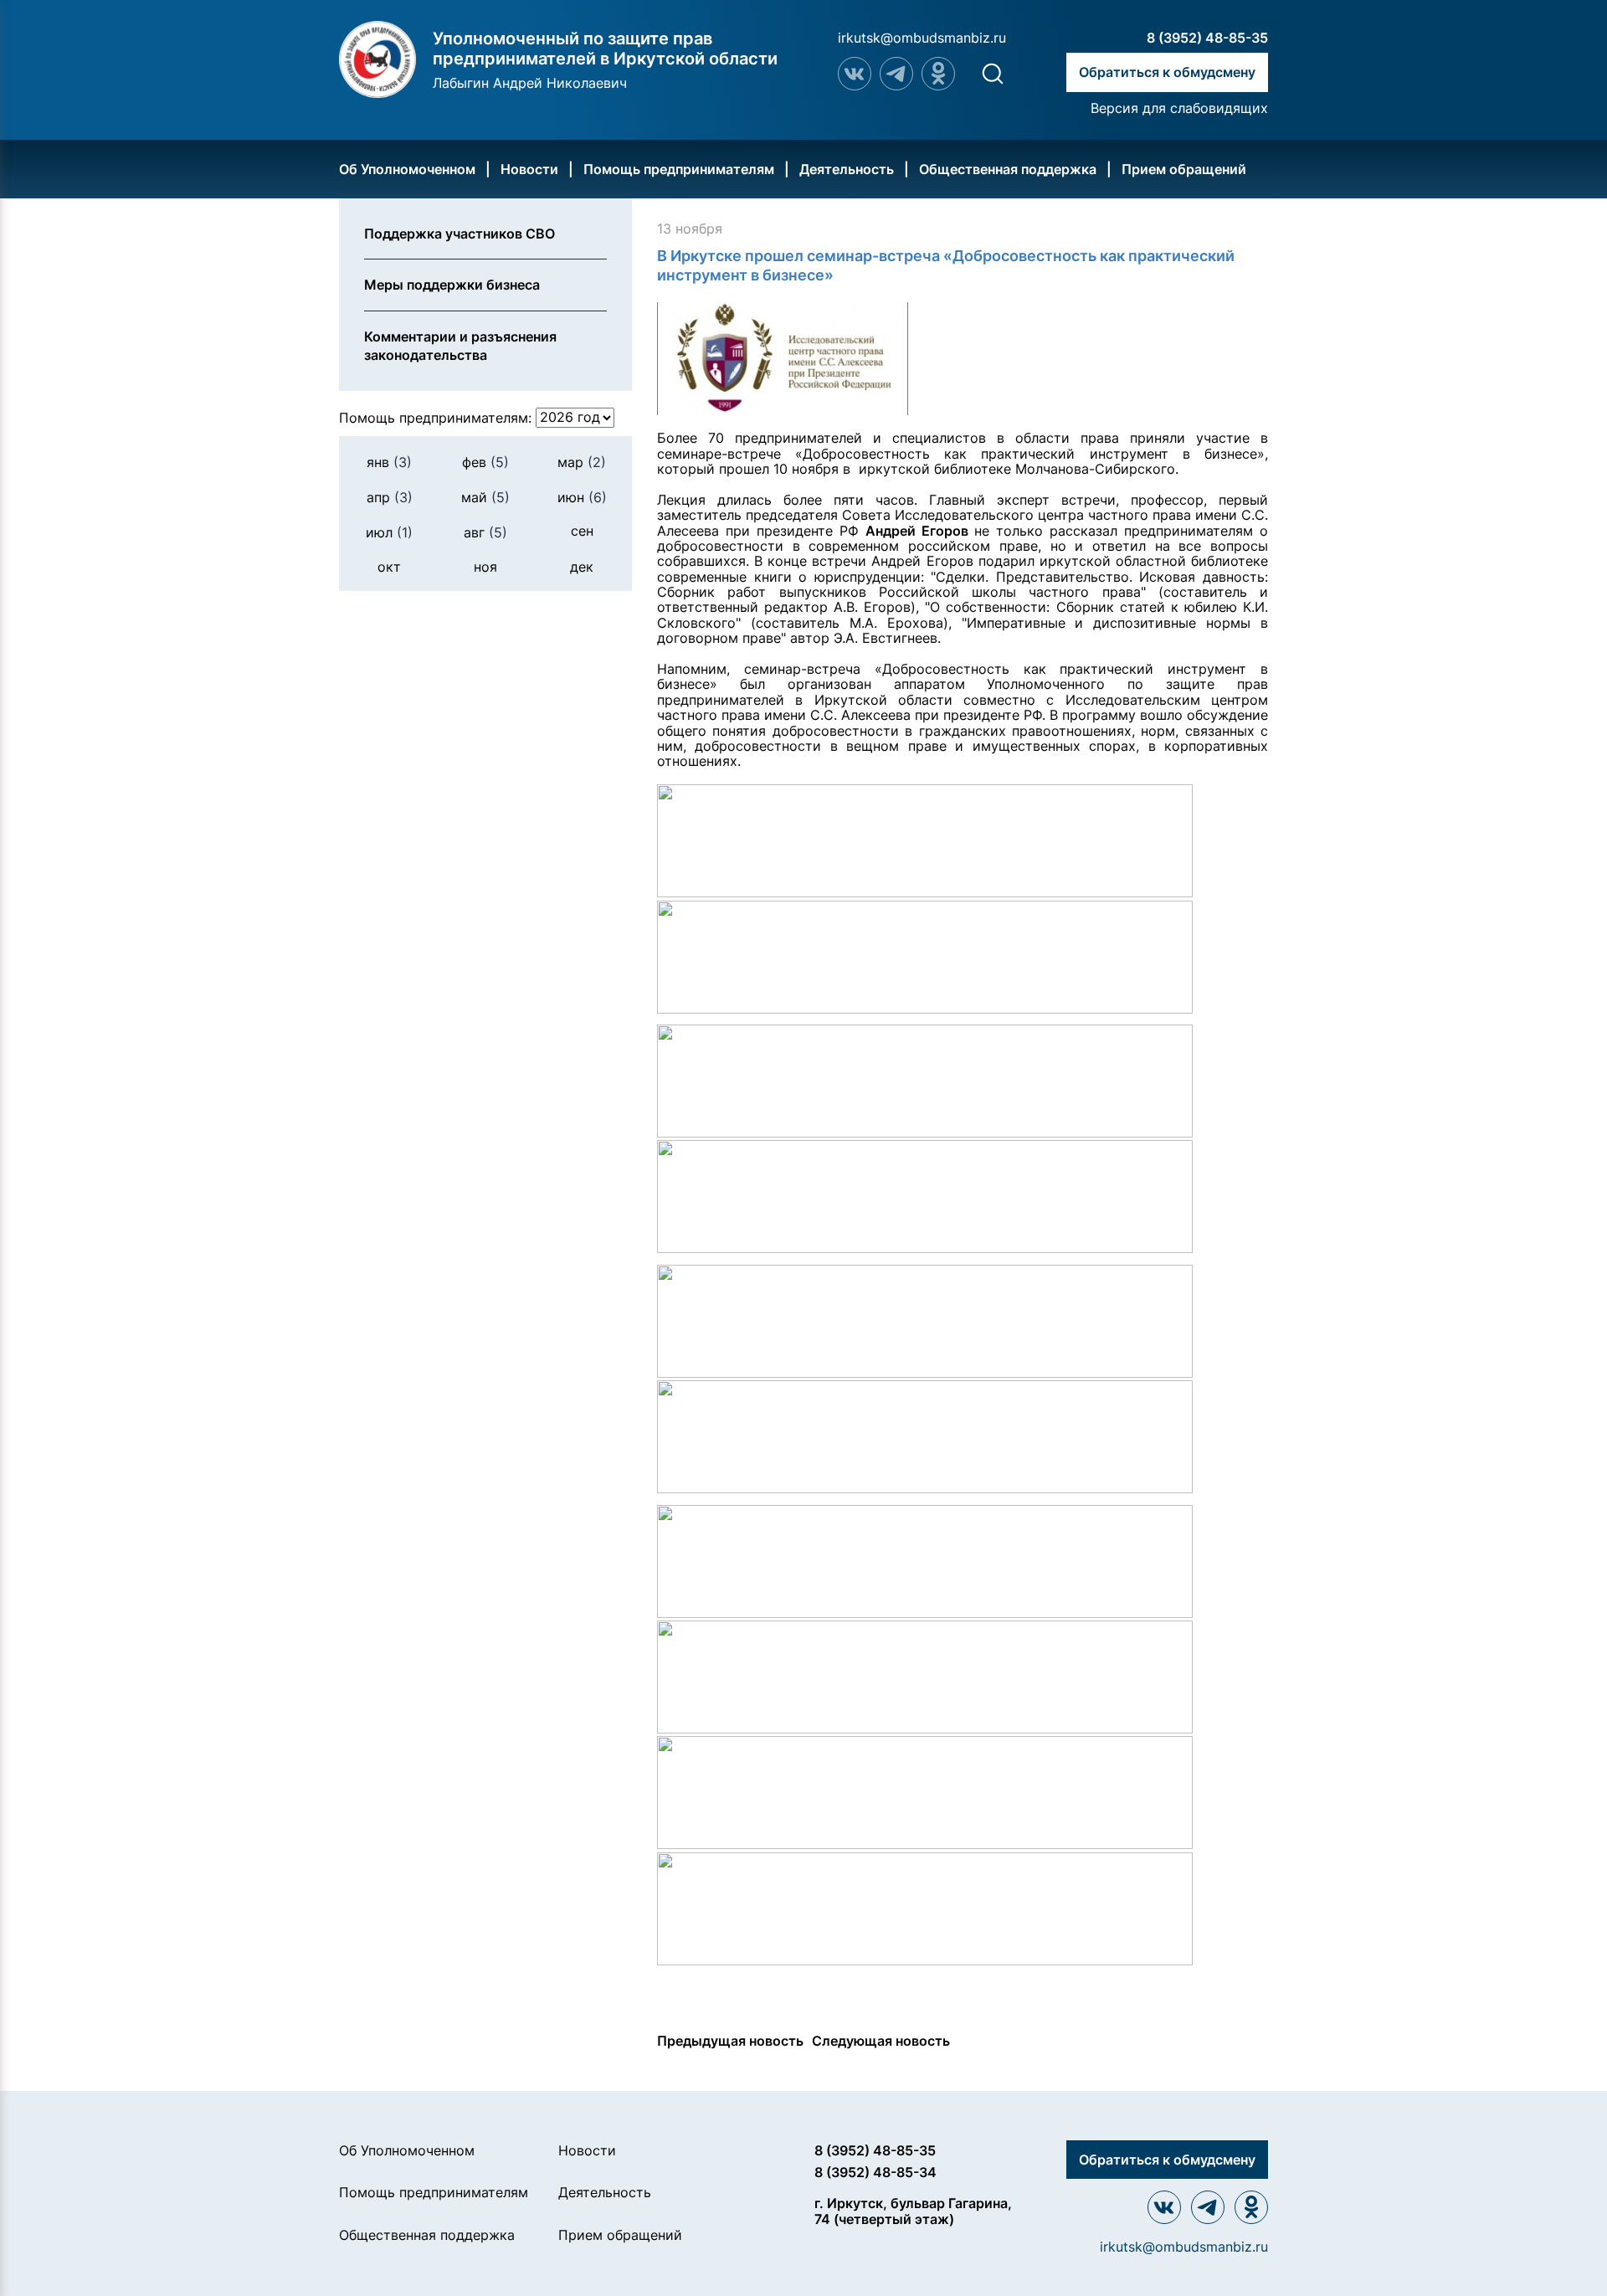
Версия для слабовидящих (1179, 108)
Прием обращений (1184, 169)
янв (389, 461)
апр (390, 497)
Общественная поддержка (1008, 169)
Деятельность (847, 169)
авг (485, 532)
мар (582, 461)
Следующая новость (881, 2041)
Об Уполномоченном (407, 169)
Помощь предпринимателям (679, 169)
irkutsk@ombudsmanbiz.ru (922, 38)
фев (485, 461)
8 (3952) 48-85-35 (1207, 38)
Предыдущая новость (730, 2041)
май (485, 497)
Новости (529, 169)
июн (582, 497)
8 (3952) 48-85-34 (875, 2172)
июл (389, 532)
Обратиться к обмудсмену (1167, 72)
